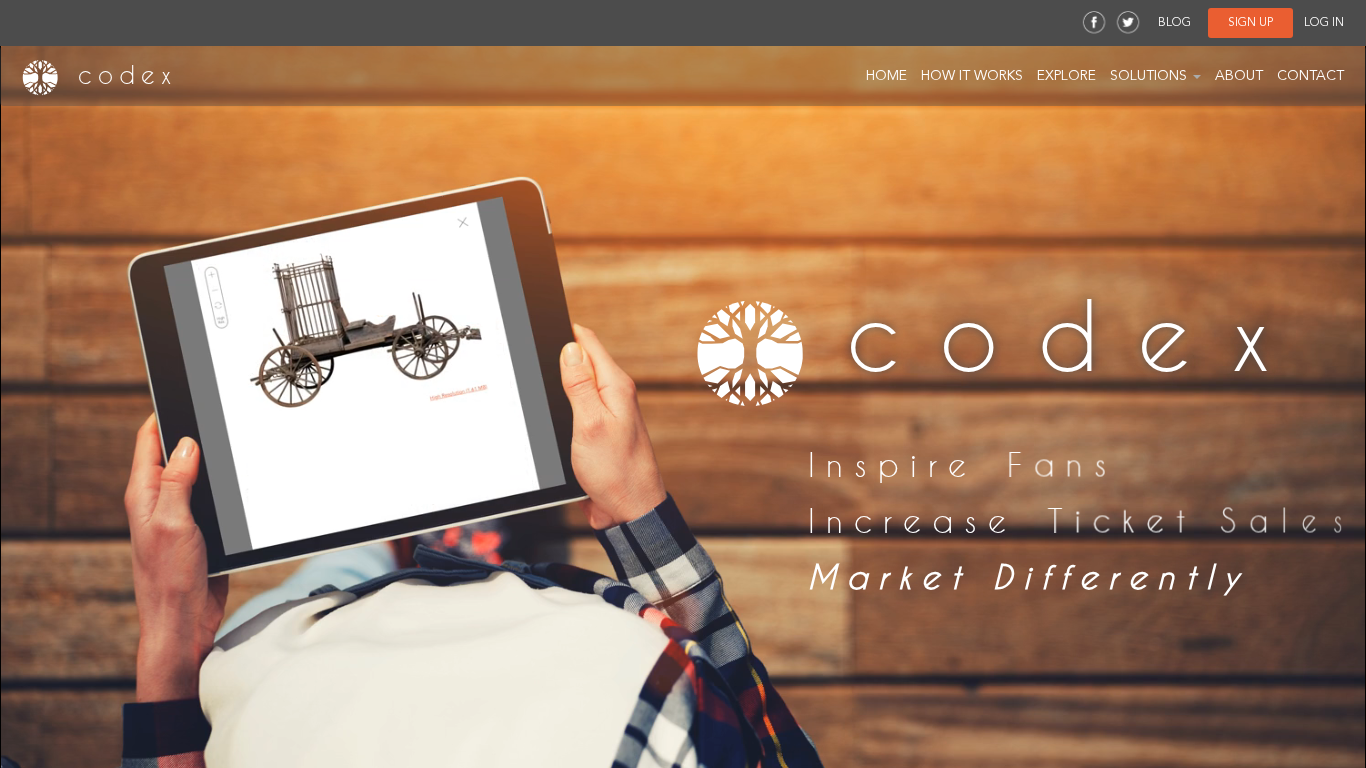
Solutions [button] (1150, 76)
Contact (1310, 76)
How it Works (972, 76)
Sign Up (1250, 23)
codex (120, 75)
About (1239, 76)
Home (886, 76)
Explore (1066, 76)
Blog (1174, 23)
